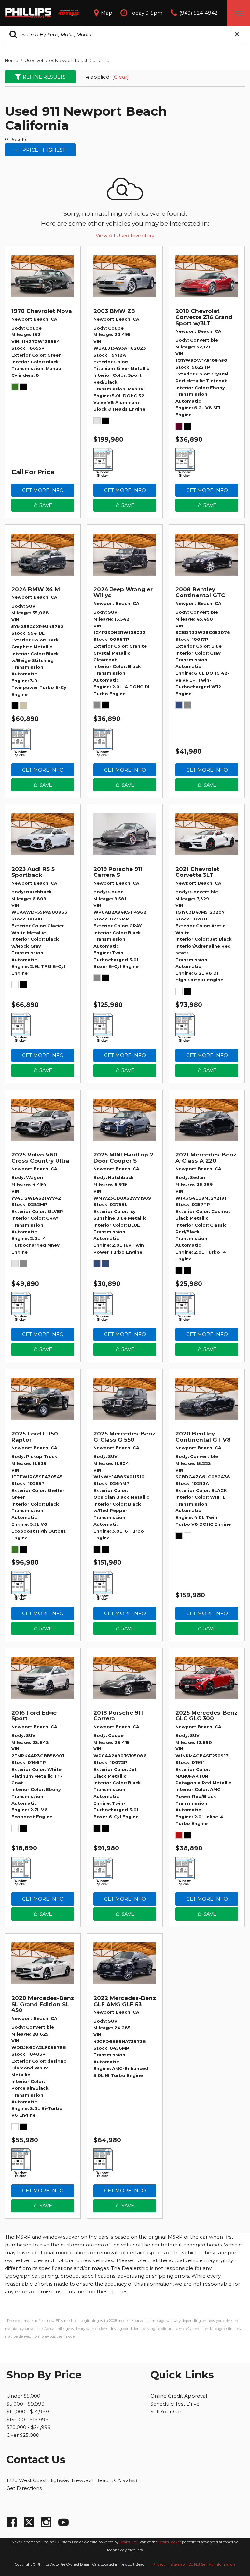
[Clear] (120, 77)
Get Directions (24, 2488)
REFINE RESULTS (44, 77)
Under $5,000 (23, 2396)
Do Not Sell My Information (212, 2564)
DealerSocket (170, 2542)
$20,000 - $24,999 (29, 2427)
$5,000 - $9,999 (26, 2404)
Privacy (159, 2564)
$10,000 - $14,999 (28, 2412)
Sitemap (178, 2564)
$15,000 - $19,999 (28, 2419)
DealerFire (128, 2542)
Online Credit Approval (179, 2396)
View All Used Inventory (125, 236)
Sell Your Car (166, 2412)
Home (12, 60)
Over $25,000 (23, 2435)
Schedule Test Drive (175, 2404)
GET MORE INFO (43, 490)
